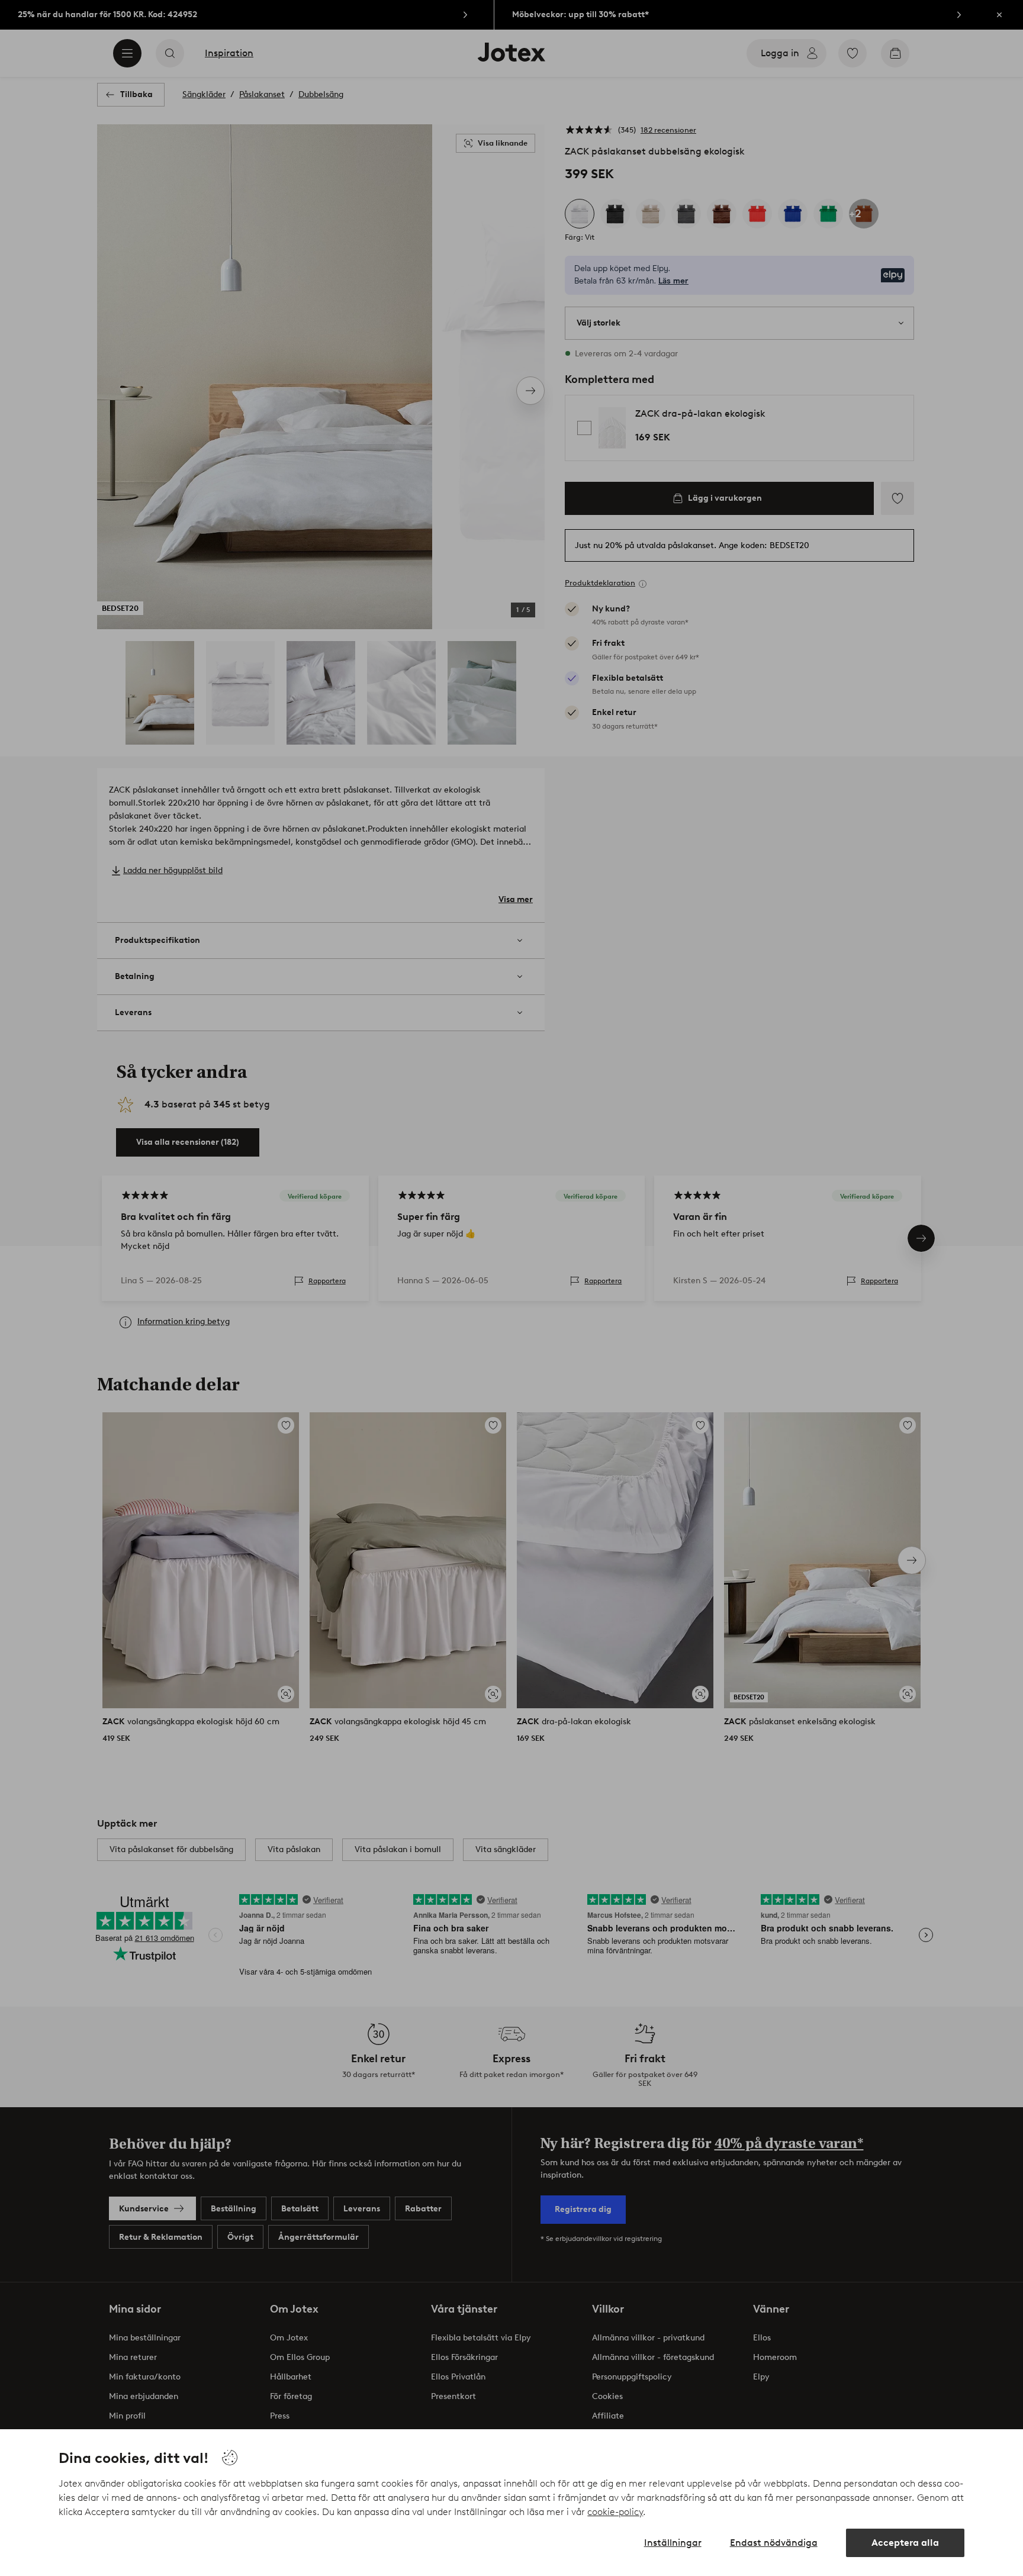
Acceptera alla (905, 2543)
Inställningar (673, 2543)
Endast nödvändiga (774, 2543)
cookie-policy (615, 2512)
